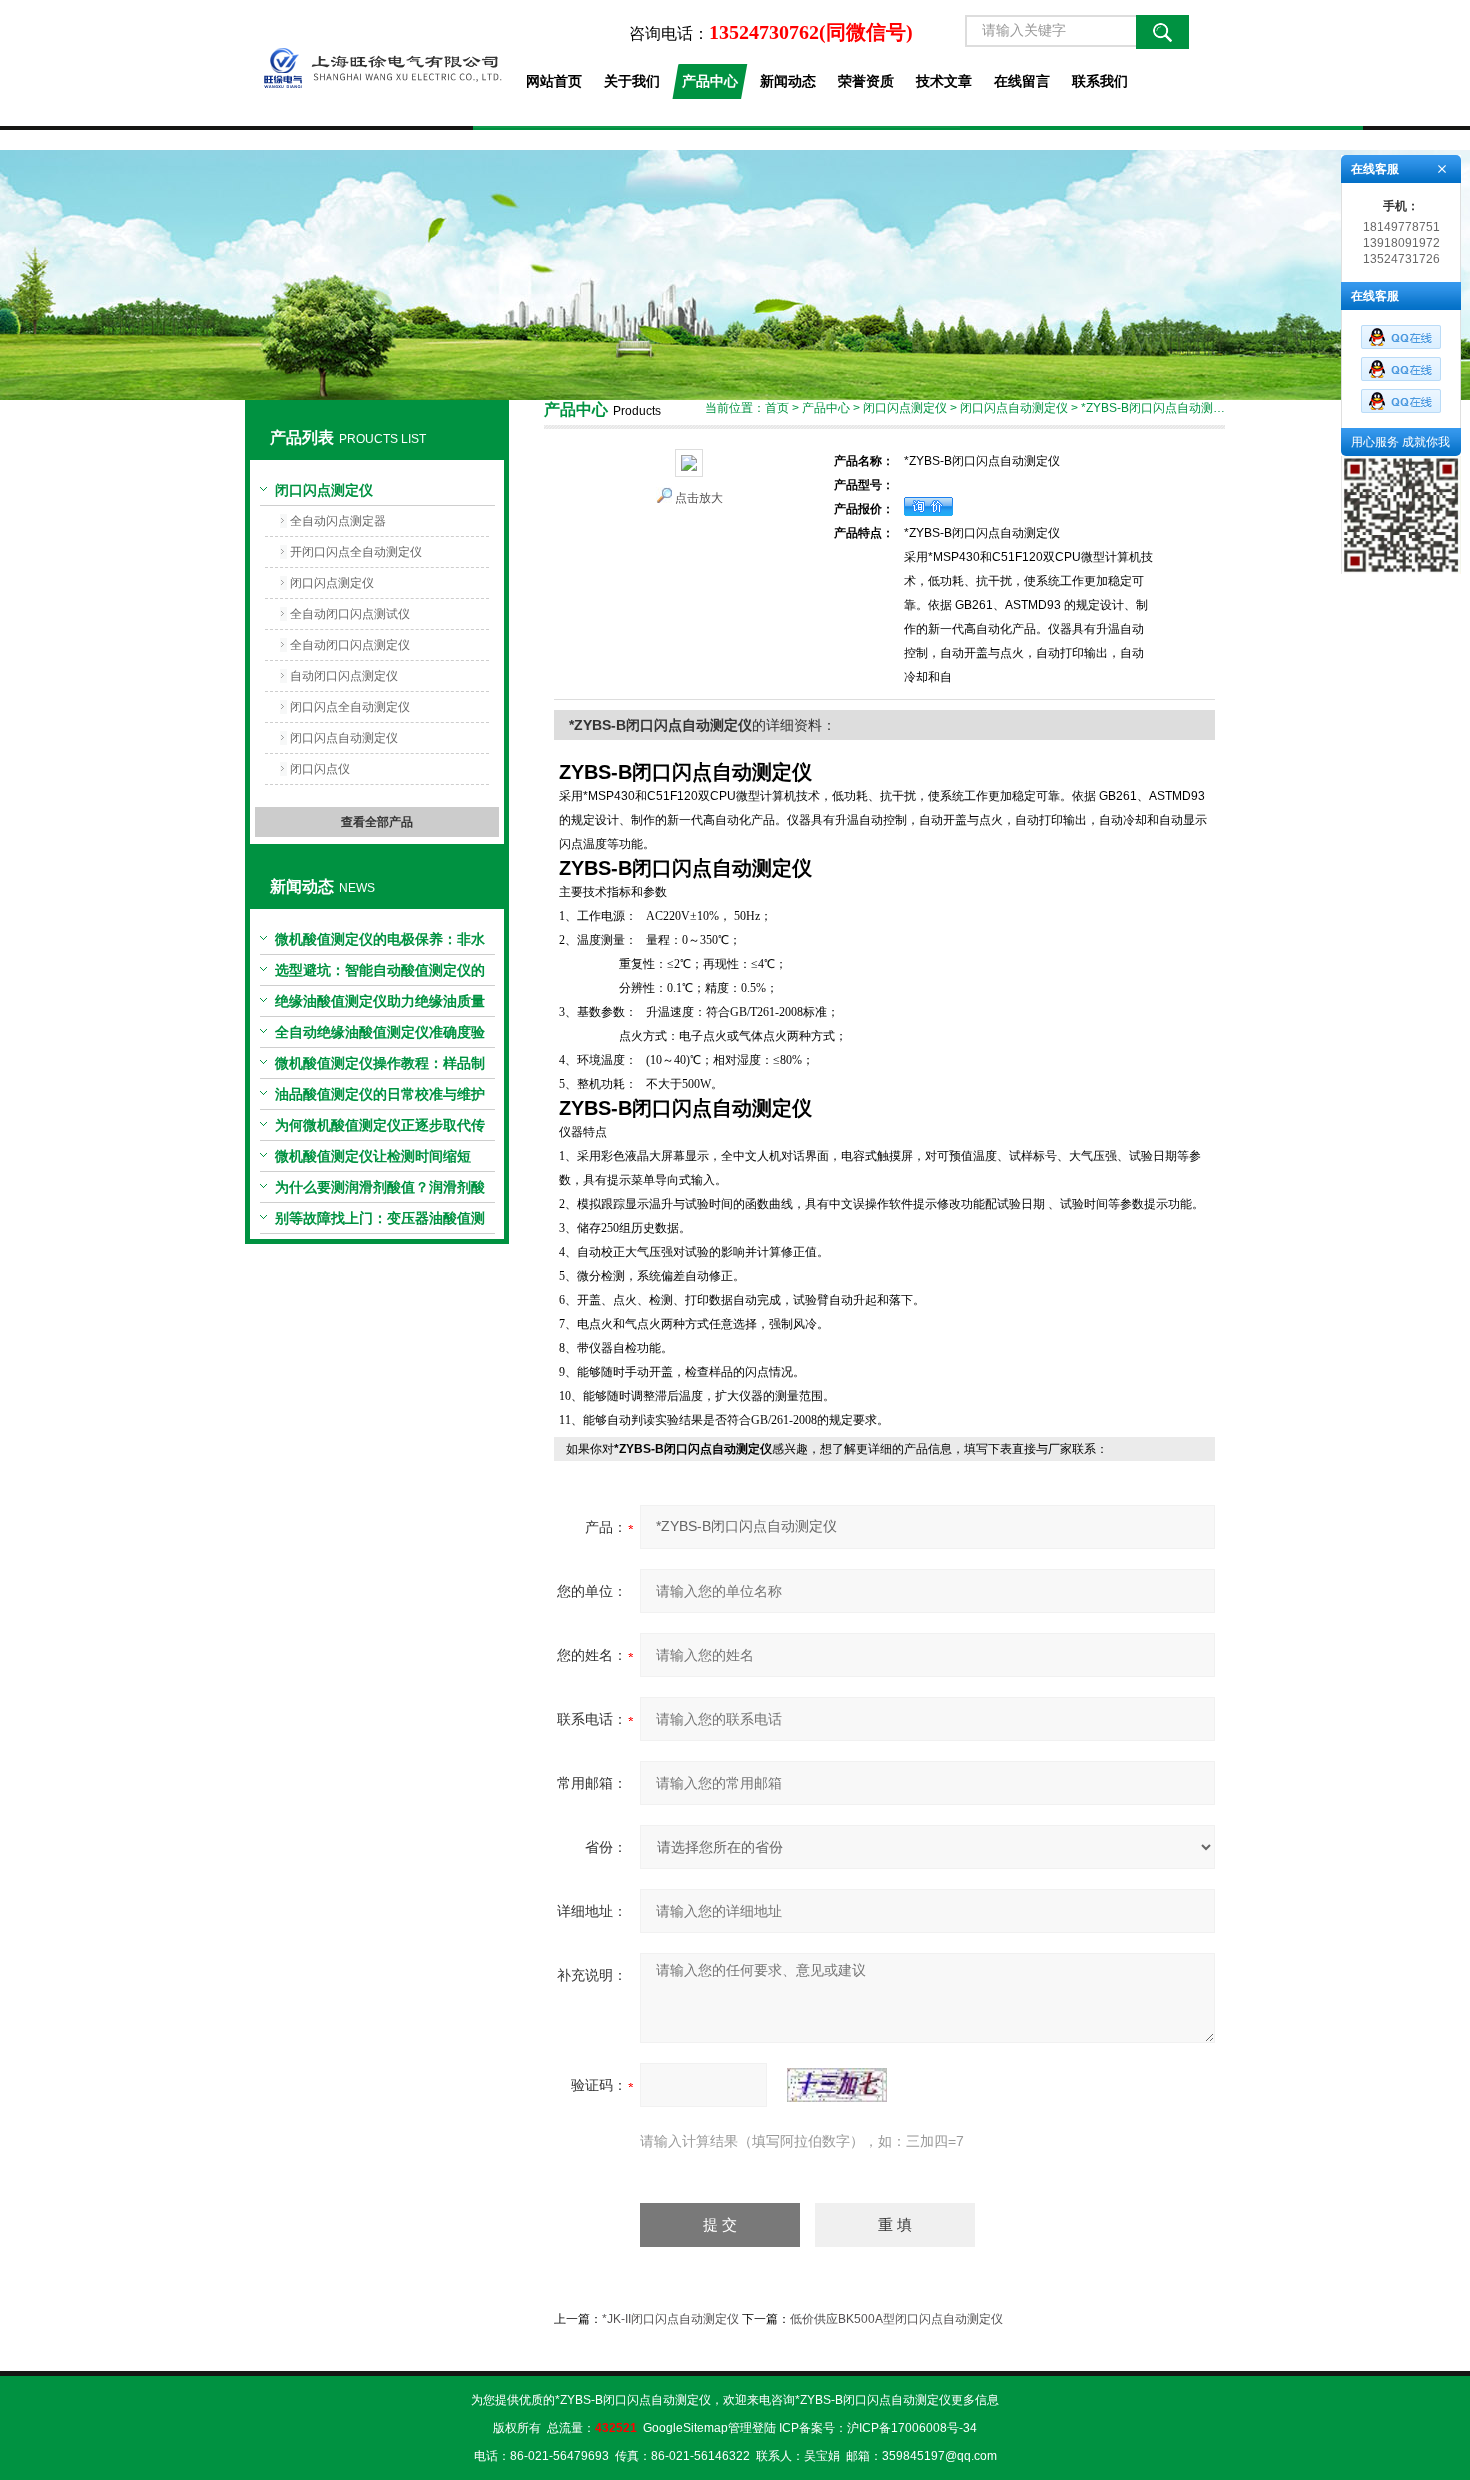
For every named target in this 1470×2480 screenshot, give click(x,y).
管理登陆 (752, 2428)
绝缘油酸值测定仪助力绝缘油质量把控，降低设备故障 (380, 1005)
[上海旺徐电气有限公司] (376, 63)
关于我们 (632, 81)
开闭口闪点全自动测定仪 (356, 552)
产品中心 (710, 81)
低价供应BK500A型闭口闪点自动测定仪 (896, 2319)
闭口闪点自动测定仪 (344, 738)
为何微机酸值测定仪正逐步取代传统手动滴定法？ (380, 1129)
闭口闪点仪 (320, 769)
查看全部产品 (377, 822)
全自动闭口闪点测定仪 (350, 645)
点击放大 (699, 498)
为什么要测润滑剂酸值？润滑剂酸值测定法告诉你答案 (380, 1191)
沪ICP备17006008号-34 (912, 2428)
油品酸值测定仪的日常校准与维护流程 (380, 1098)
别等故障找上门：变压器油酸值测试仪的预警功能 (380, 1222)
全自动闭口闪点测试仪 (350, 614)
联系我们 (1100, 81)
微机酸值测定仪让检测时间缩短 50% (373, 1160)
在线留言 (1022, 81)
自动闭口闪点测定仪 (344, 676)
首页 (777, 408)
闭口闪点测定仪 (324, 490)
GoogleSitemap (685, 2428)
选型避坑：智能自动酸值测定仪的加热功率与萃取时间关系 (380, 974)
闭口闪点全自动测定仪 (350, 707)
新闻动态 (788, 81)
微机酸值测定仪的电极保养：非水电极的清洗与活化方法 (380, 943)
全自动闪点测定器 (338, 521)
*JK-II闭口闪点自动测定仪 (670, 2319)
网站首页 (554, 81)
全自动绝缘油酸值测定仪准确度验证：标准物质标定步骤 (380, 1036)
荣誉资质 (866, 81)
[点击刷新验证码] (837, 2085)
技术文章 (944, 81)
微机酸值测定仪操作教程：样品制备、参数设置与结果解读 (380, 1067)
